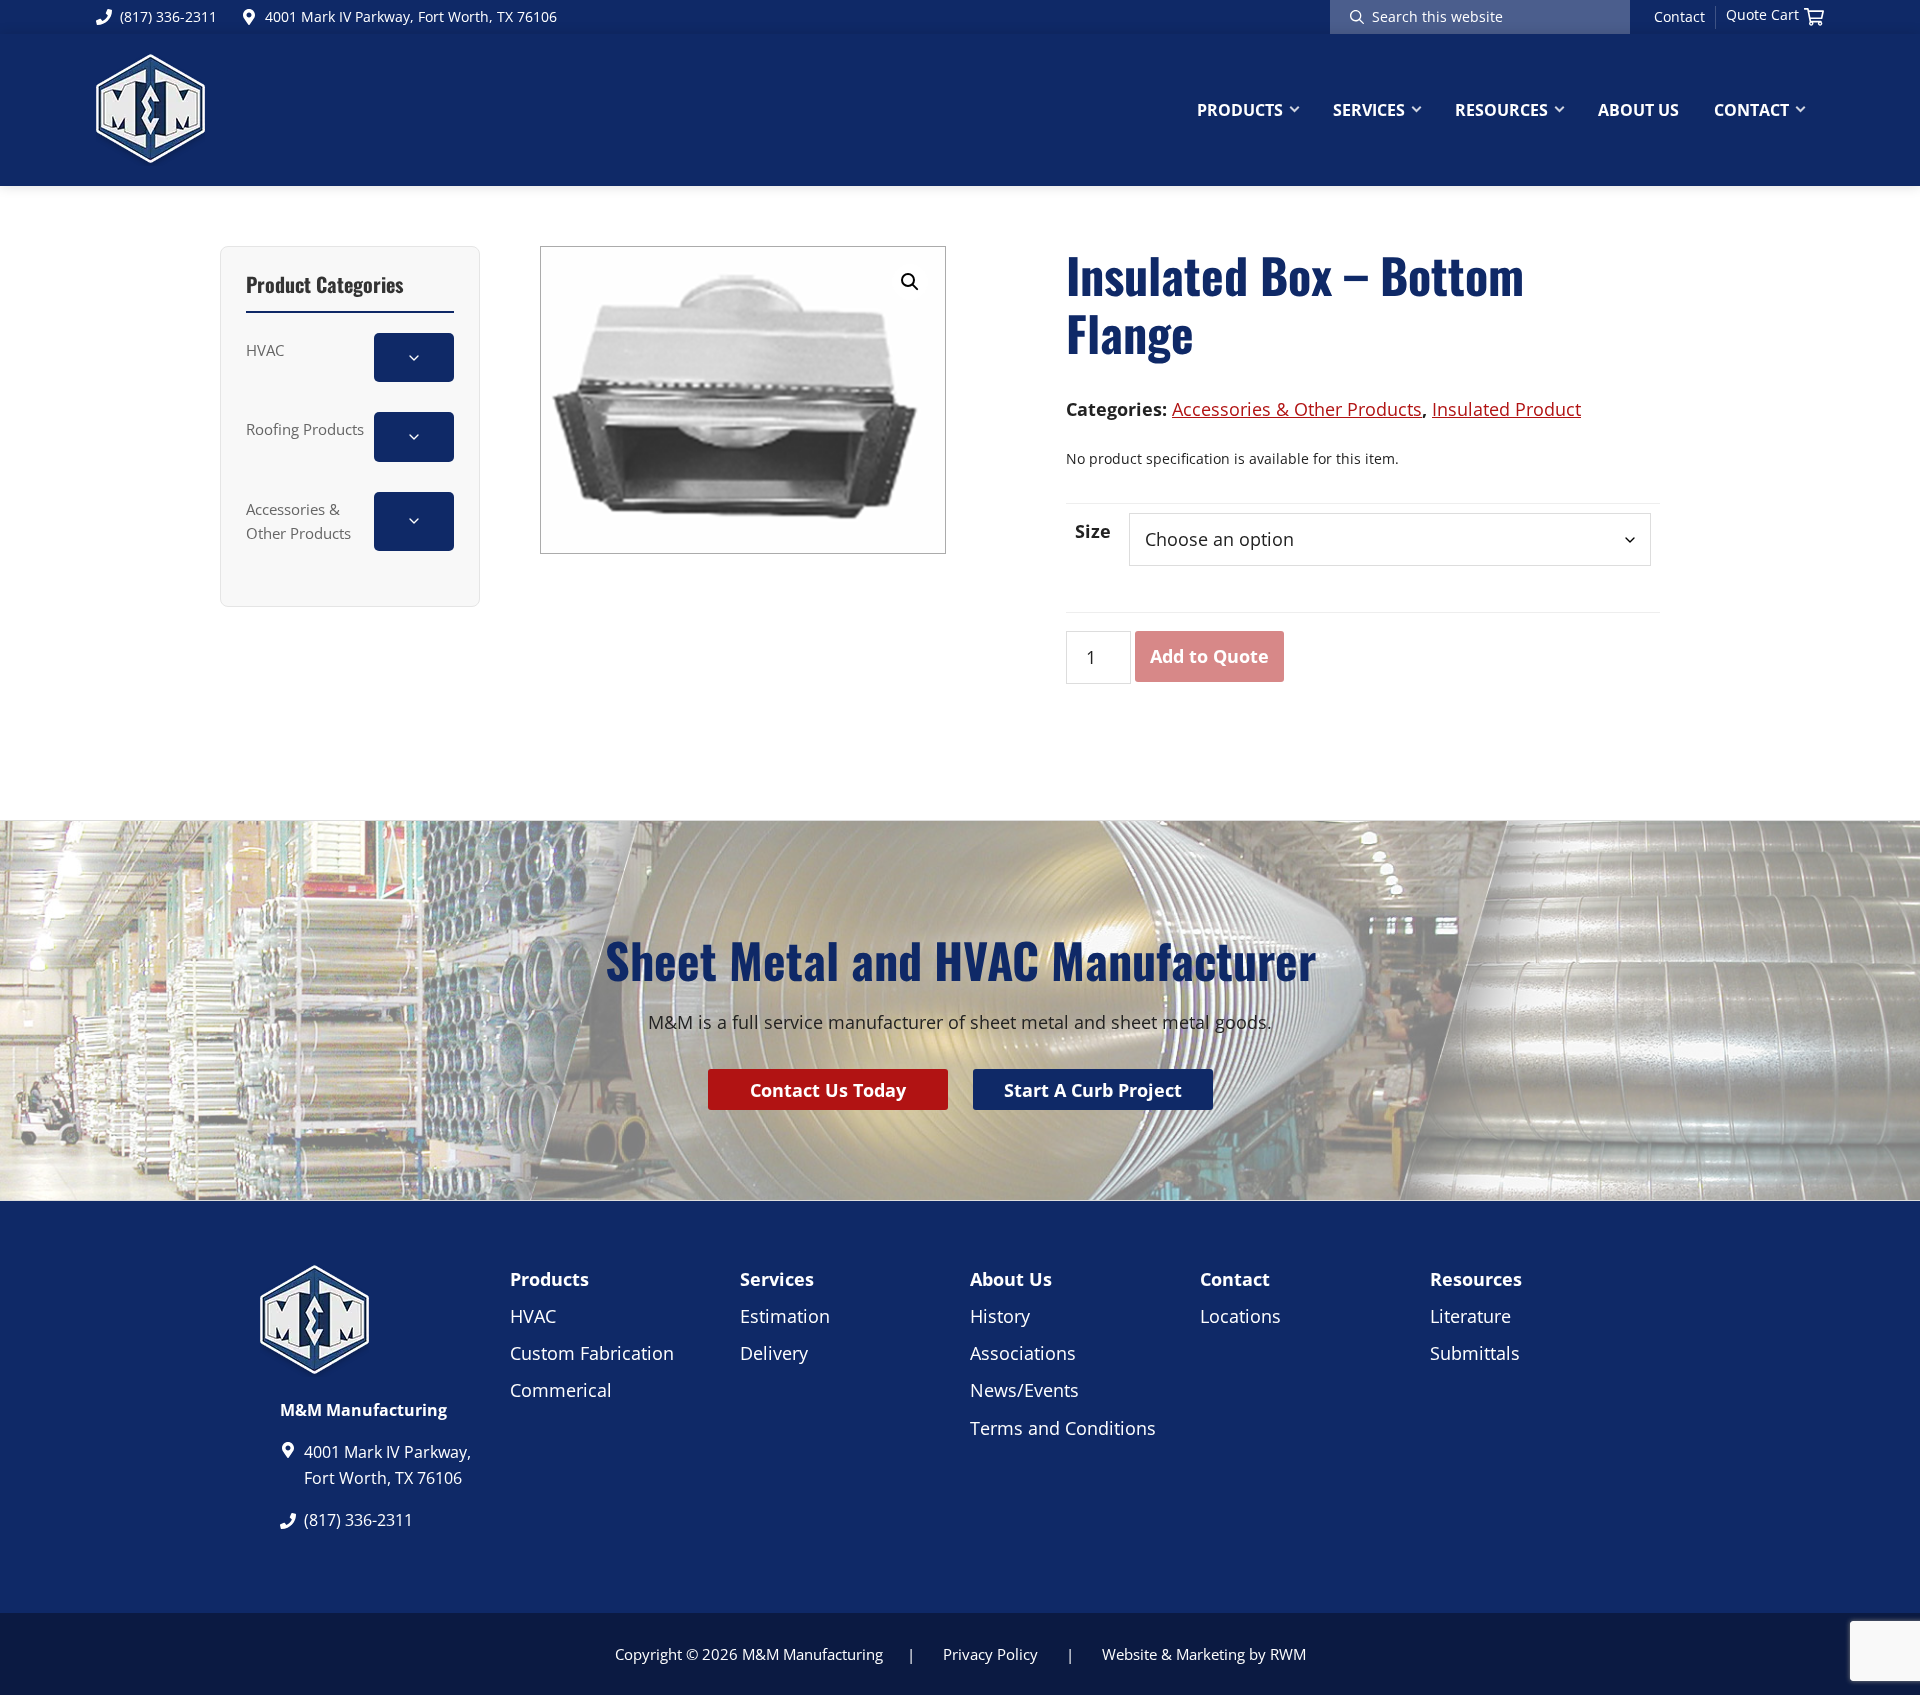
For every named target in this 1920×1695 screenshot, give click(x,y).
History (1000, 1316)
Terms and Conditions (1063, 1428)
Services (777, 1279)
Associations (1023, 1353)
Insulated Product (1506, 409)
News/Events (1024, 1390)
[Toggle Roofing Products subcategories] (414, 436)
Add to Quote (1209, 656)
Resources (1476, 1279)
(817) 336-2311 (168, 16)
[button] (910, 282)
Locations (1240, 1316)
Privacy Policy (990, 1654)
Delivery (774, 1353)
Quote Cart (1762, 15)
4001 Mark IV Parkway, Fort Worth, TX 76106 (411, 16)
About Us (1011, 1279)
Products (549, 1279)
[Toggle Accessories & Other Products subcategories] (414, 521)
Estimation (785, 1316)
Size (1093, 531)
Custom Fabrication (592, 1353)
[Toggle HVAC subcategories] (414, 357)
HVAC (265, 350)
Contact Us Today (828, 1090)
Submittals (1475, 1353)
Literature (1470, 1316)
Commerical (561, 1390)
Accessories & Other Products (298, 521)
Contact (1679, 17)
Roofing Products (305, 429)
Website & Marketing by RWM (1204, 1654)
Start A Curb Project (1093, 1090)
